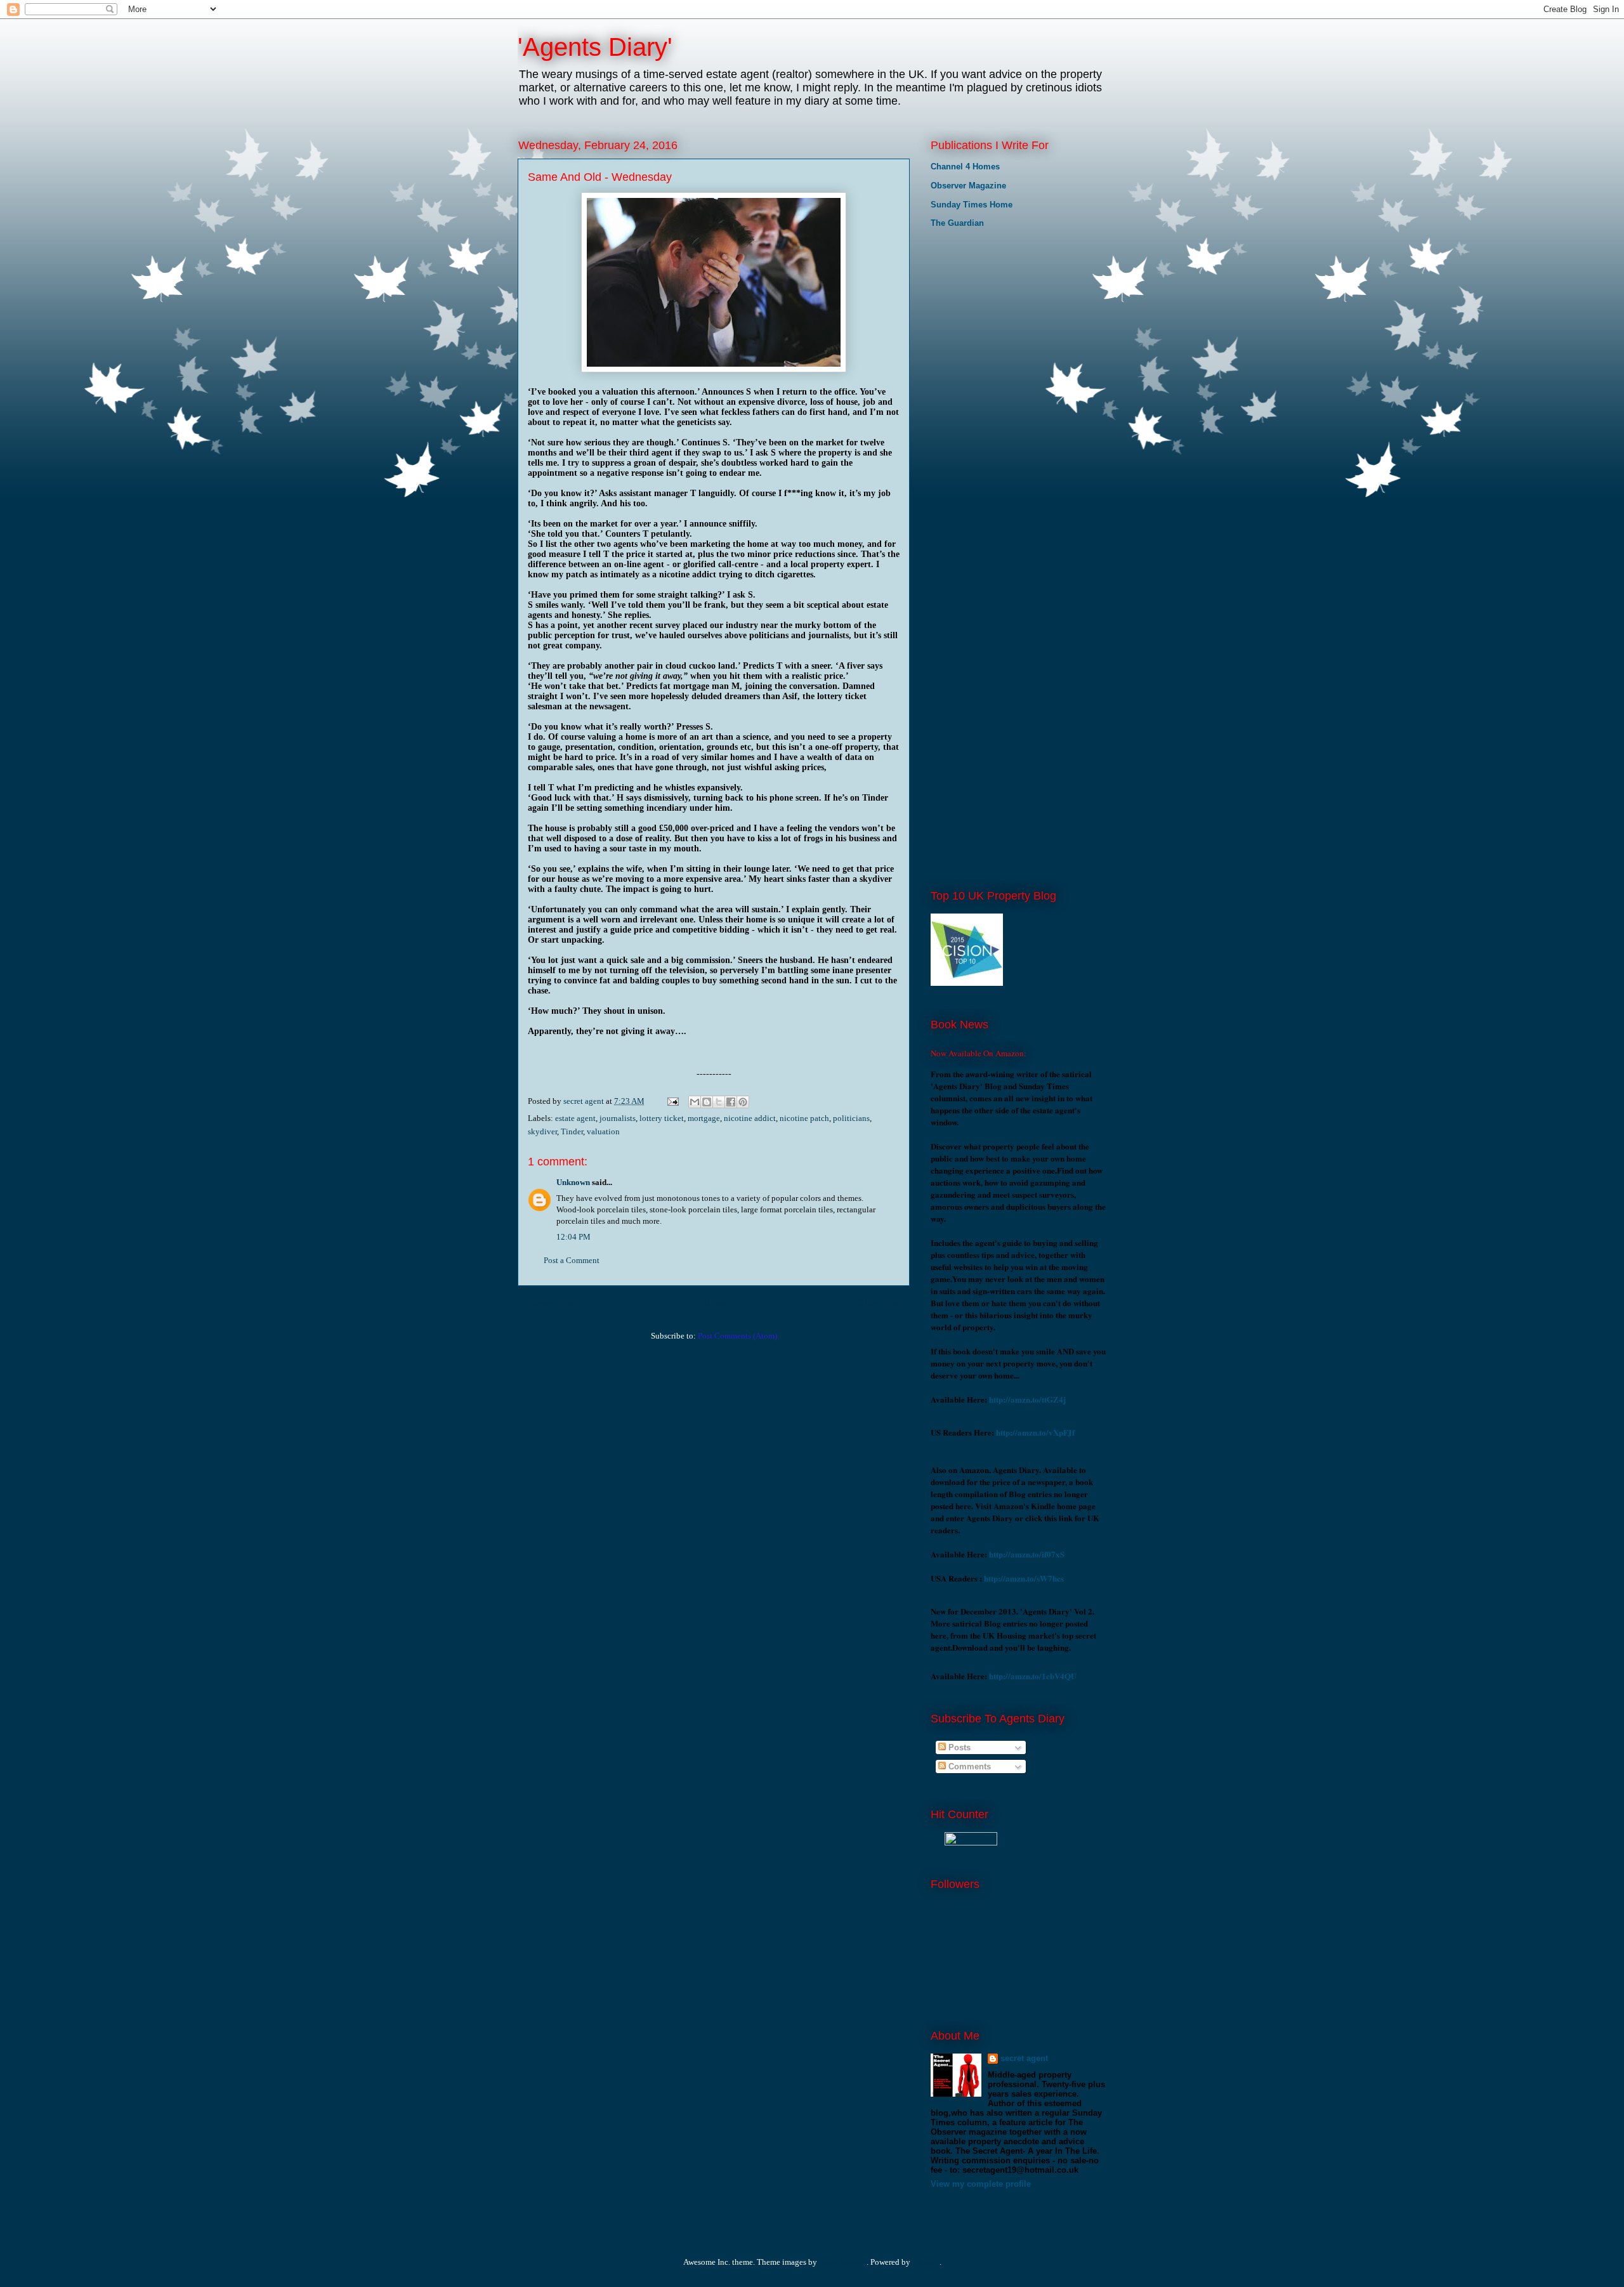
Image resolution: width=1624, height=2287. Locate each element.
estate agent (575, 1118)
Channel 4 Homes (965, 167)
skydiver (542, 1131)
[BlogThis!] (707, 1102)
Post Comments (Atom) (737, 1336)
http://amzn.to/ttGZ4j (1027, 1399)
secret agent (1024, 2058)
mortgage (704, 1118)
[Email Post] (672, 1101)
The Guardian (957, 223)
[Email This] (695, 1102)
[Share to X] (719, 1102)
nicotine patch (804, 1118)
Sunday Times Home (972, 205)
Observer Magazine (968, 186)
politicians (851, 1118)
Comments (968, 1766)
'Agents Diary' (595, 47)
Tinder (572, 1131)
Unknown (573, 1182)
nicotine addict (750, 1118)
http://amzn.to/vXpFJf (1035, 1432)
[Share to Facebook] (731, 1102)
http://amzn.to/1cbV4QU (1033, 1676)
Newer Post (551, 1303)
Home (716, 1303)
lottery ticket (662, 1118)
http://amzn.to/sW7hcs (1024, 1578)
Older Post (878, 1303)
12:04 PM (573, 1237)
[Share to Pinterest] (743, 1102)
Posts (958, 1747)
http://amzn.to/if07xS (1027, 1554)
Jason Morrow (843, 2262)
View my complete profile (981, 2184)
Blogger (926, 2262)
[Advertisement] (994, 324)
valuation (603, 1131)
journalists (618, 1118)
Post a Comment (572, 1260)
